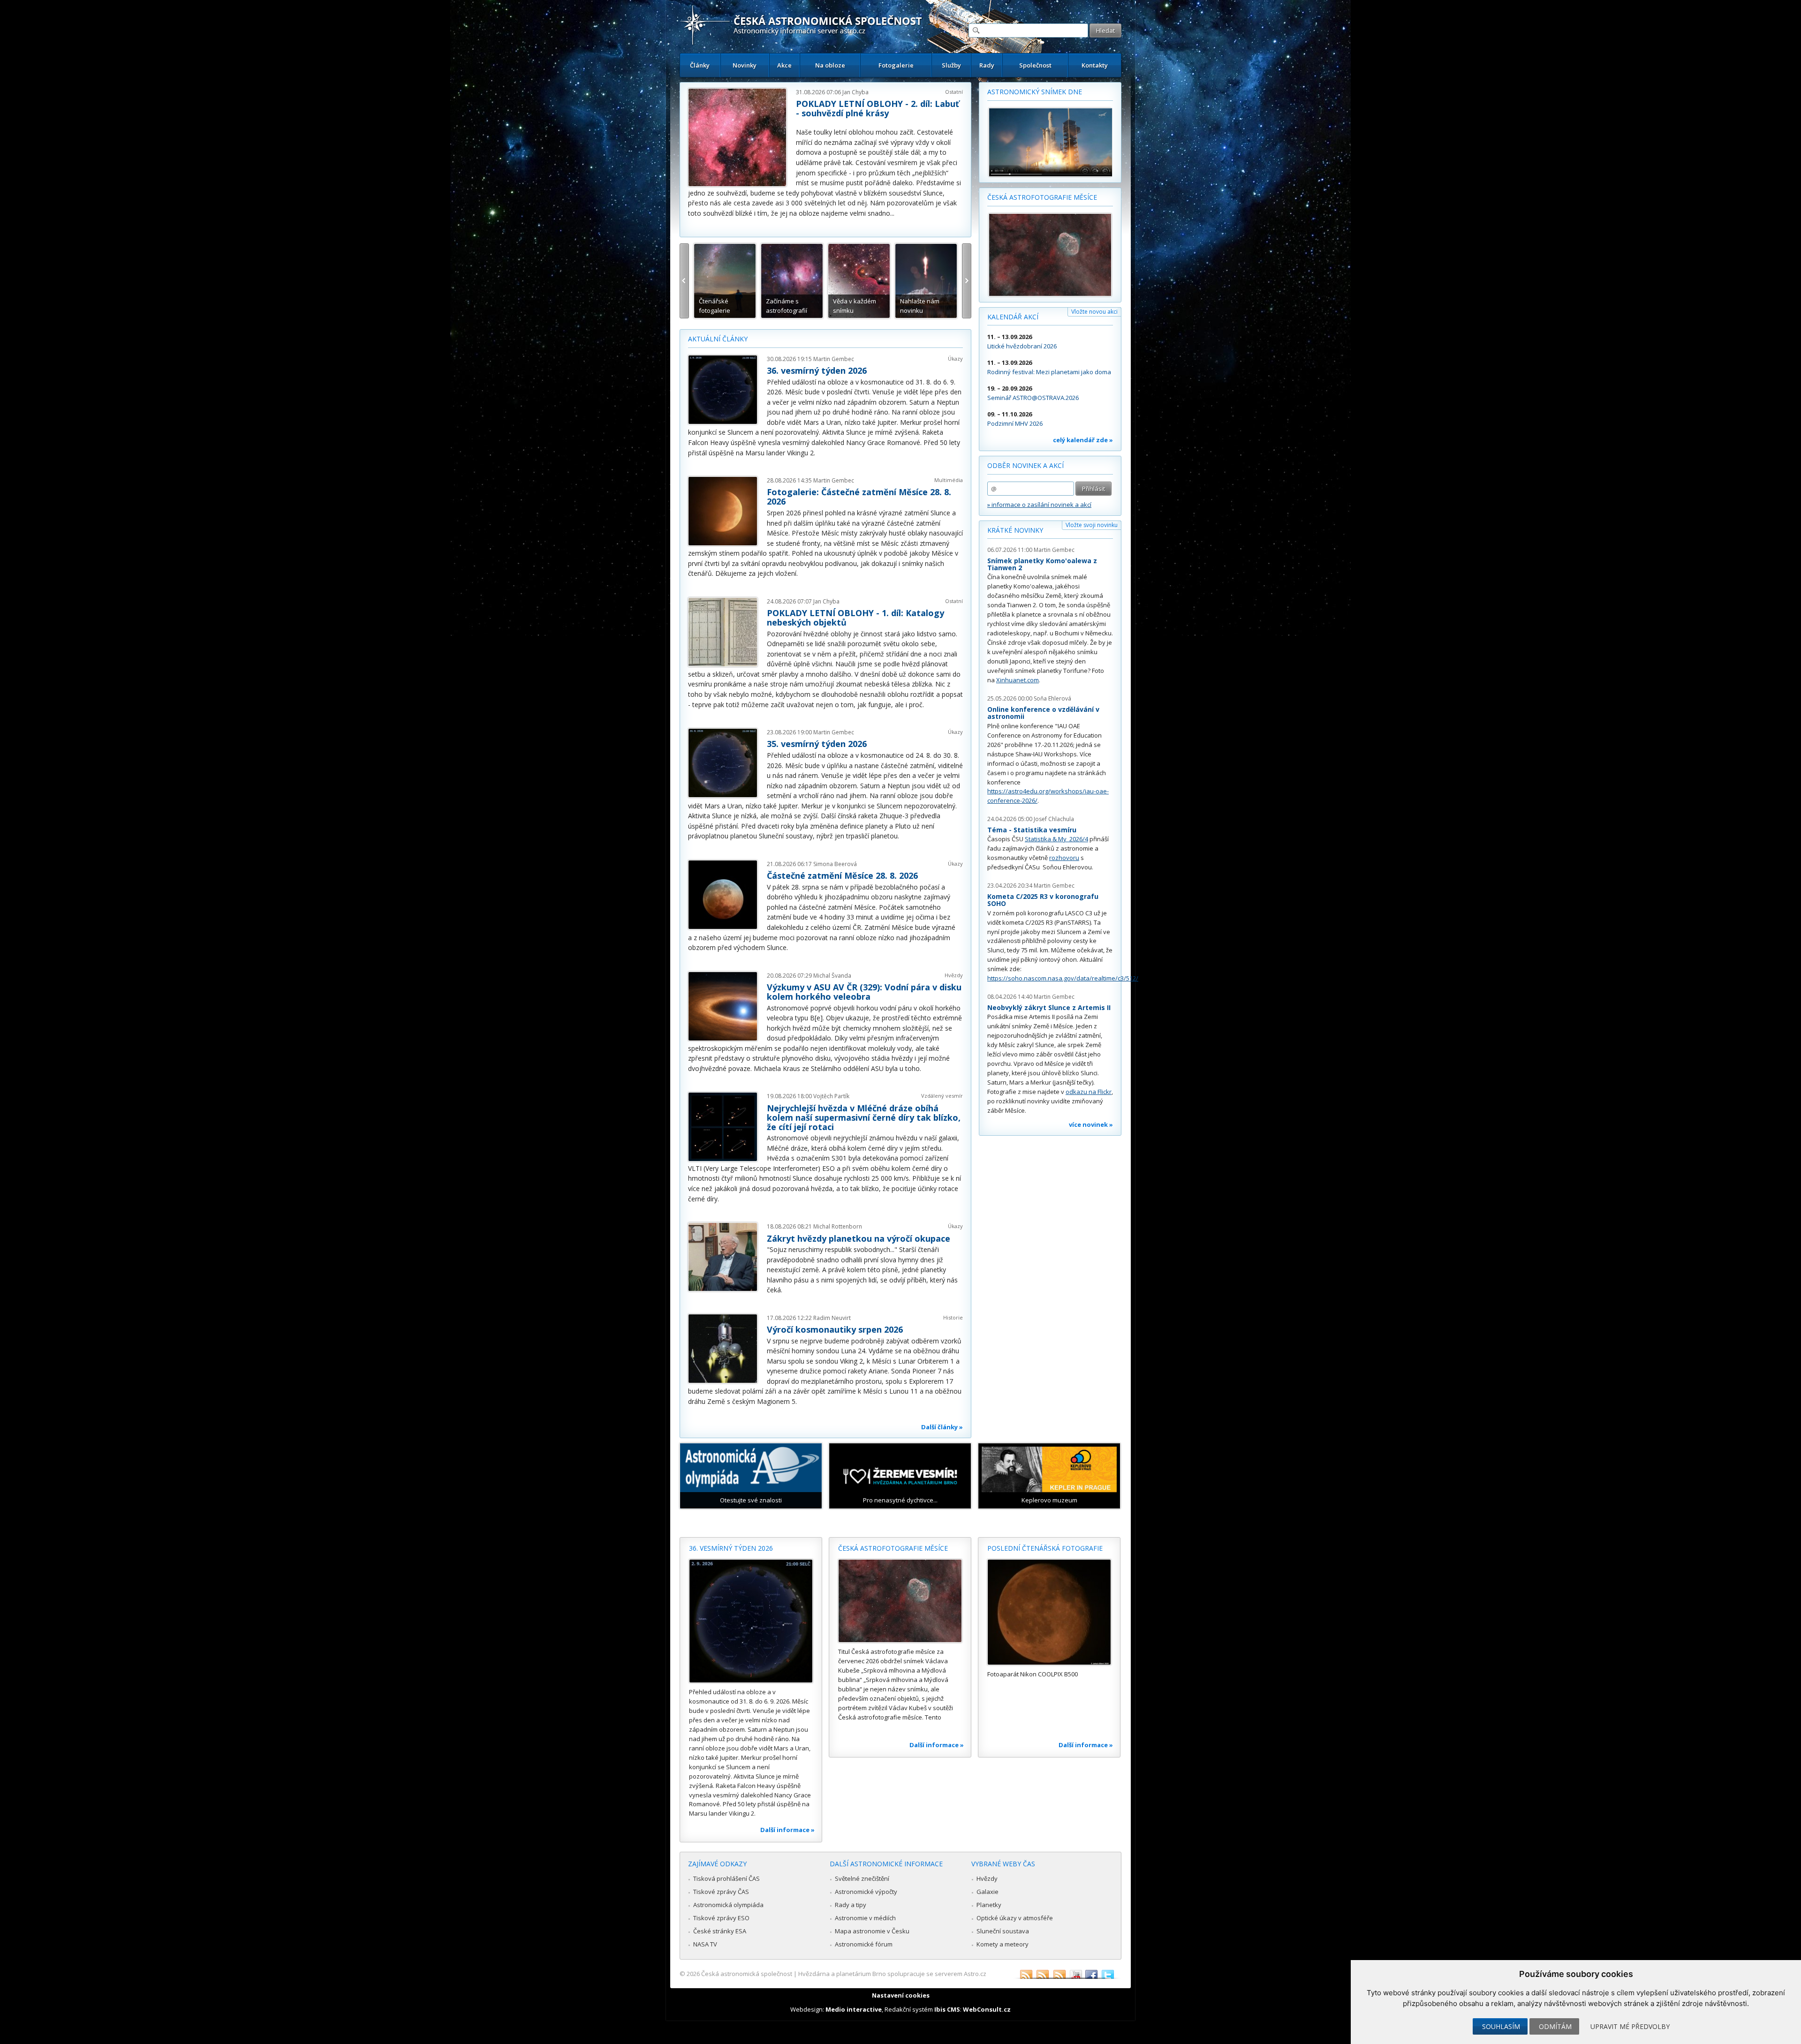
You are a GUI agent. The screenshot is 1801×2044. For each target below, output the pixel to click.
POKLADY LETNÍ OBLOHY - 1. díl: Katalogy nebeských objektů (855, 618)
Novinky (745, 65)
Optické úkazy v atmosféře (1015, 1918)
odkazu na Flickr (1089, 1092)
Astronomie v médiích (865, 1918)
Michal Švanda (832, 976)
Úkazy (955, 358)
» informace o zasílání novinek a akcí (1039, 505)
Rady (987, 65)
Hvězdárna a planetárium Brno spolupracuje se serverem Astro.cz (892, 1974)
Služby (951, 65)
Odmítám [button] (1555, 2026)
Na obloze (830, 65)
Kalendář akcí (1013, 317)
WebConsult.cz (987, 2009)
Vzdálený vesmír (942, 1096)
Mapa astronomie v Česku (872, 1931)
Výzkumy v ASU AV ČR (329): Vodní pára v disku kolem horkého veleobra (864, 992)
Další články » (942, 1427)
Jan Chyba (855, 92)
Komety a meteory (1003, 1944)
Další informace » (787, 1830)
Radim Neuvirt (832, 1318)
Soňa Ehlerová (1052, 698)
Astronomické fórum (864, 1944)
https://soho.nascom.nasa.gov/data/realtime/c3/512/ (1063, 978)
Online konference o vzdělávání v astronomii (1043, 713)
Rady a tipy (851, 1905)
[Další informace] (751, 1621)
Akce (784, 65)
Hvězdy (954, 975)
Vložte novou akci (1094, 312)
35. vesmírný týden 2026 (817, 744)
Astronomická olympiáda (728, 1905)
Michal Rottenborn (838, 1226)
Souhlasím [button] (1501, 2026)
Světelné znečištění (862, 1878)
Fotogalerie (896, 65)
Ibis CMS (947, 2009)
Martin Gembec (834, 359)
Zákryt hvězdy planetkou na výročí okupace (859, 1238)
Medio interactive (854, 2009)
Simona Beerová (835, 864)
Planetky (989, 1905)
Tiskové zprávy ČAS (721, 1892)
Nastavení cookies (901, 1995)
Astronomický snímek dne (1035, 92)
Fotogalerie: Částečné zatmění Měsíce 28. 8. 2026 (859, 497)
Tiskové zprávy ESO (721, 1918)
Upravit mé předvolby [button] (1630, 2026)
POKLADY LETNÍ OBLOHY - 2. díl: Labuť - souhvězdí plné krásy (878, 108)
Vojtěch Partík (831, 1096)
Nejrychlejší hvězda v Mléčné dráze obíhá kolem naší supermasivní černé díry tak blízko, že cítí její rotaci (864, 1117)
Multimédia (949, 480)
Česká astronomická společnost (747, 1974)
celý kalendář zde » (1083, 440)
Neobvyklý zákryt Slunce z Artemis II (1049, 1007)
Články (700, 65)
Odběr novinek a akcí (1025, 465)
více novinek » (1091, 1124)
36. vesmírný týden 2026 (817, 370)
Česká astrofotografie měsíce (1042, 197)
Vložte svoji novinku (1092, 525)
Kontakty (1095, 65)
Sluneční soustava (1003, 1931)
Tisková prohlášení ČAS (726, 1878)
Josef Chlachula (1054, 819)
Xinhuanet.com (1018, 680)
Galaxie (988, 1892)
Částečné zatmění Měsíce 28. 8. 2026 (842, 875)
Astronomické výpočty (866, 1892)
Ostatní (954, 92)
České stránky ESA (720, 1931)
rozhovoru (1064, 858)
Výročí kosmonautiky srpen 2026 (835, 1329)
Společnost (1035, 65)
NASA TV (705, 1944)
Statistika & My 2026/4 (1056, 839)
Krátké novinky (1015, 530)
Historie (953, 1317)
